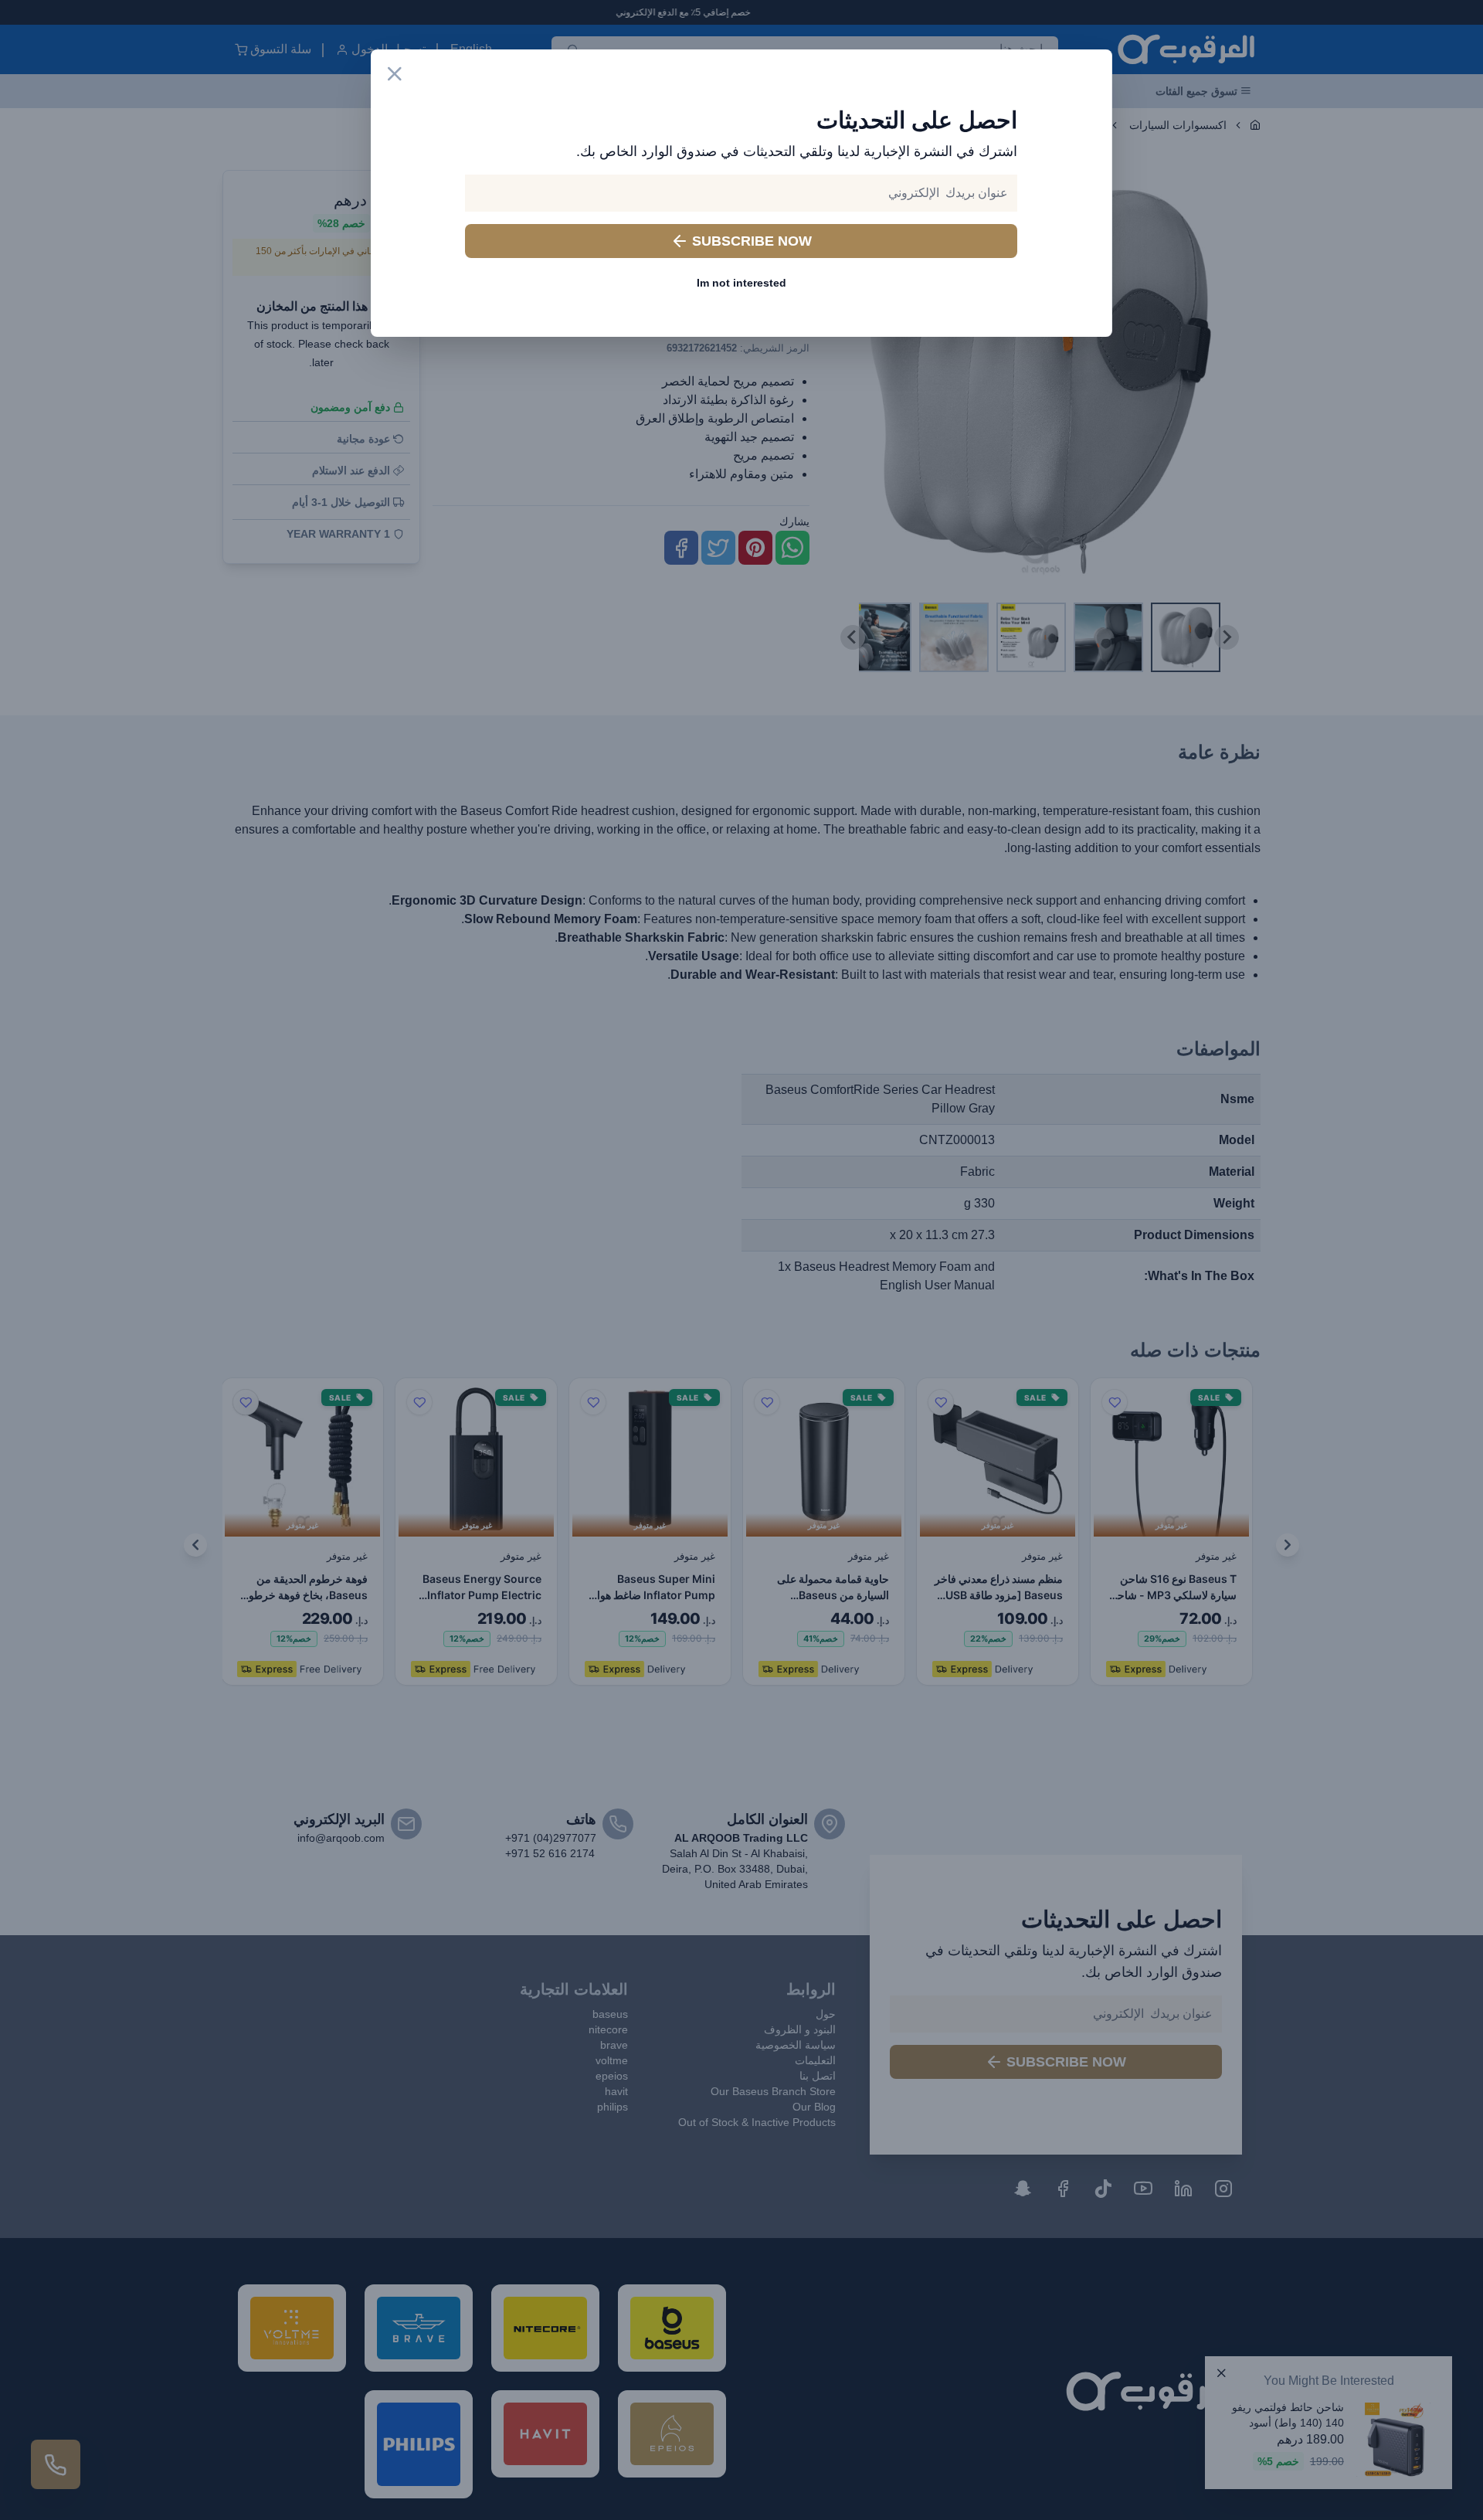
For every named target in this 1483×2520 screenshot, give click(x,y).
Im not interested (741, 283)
